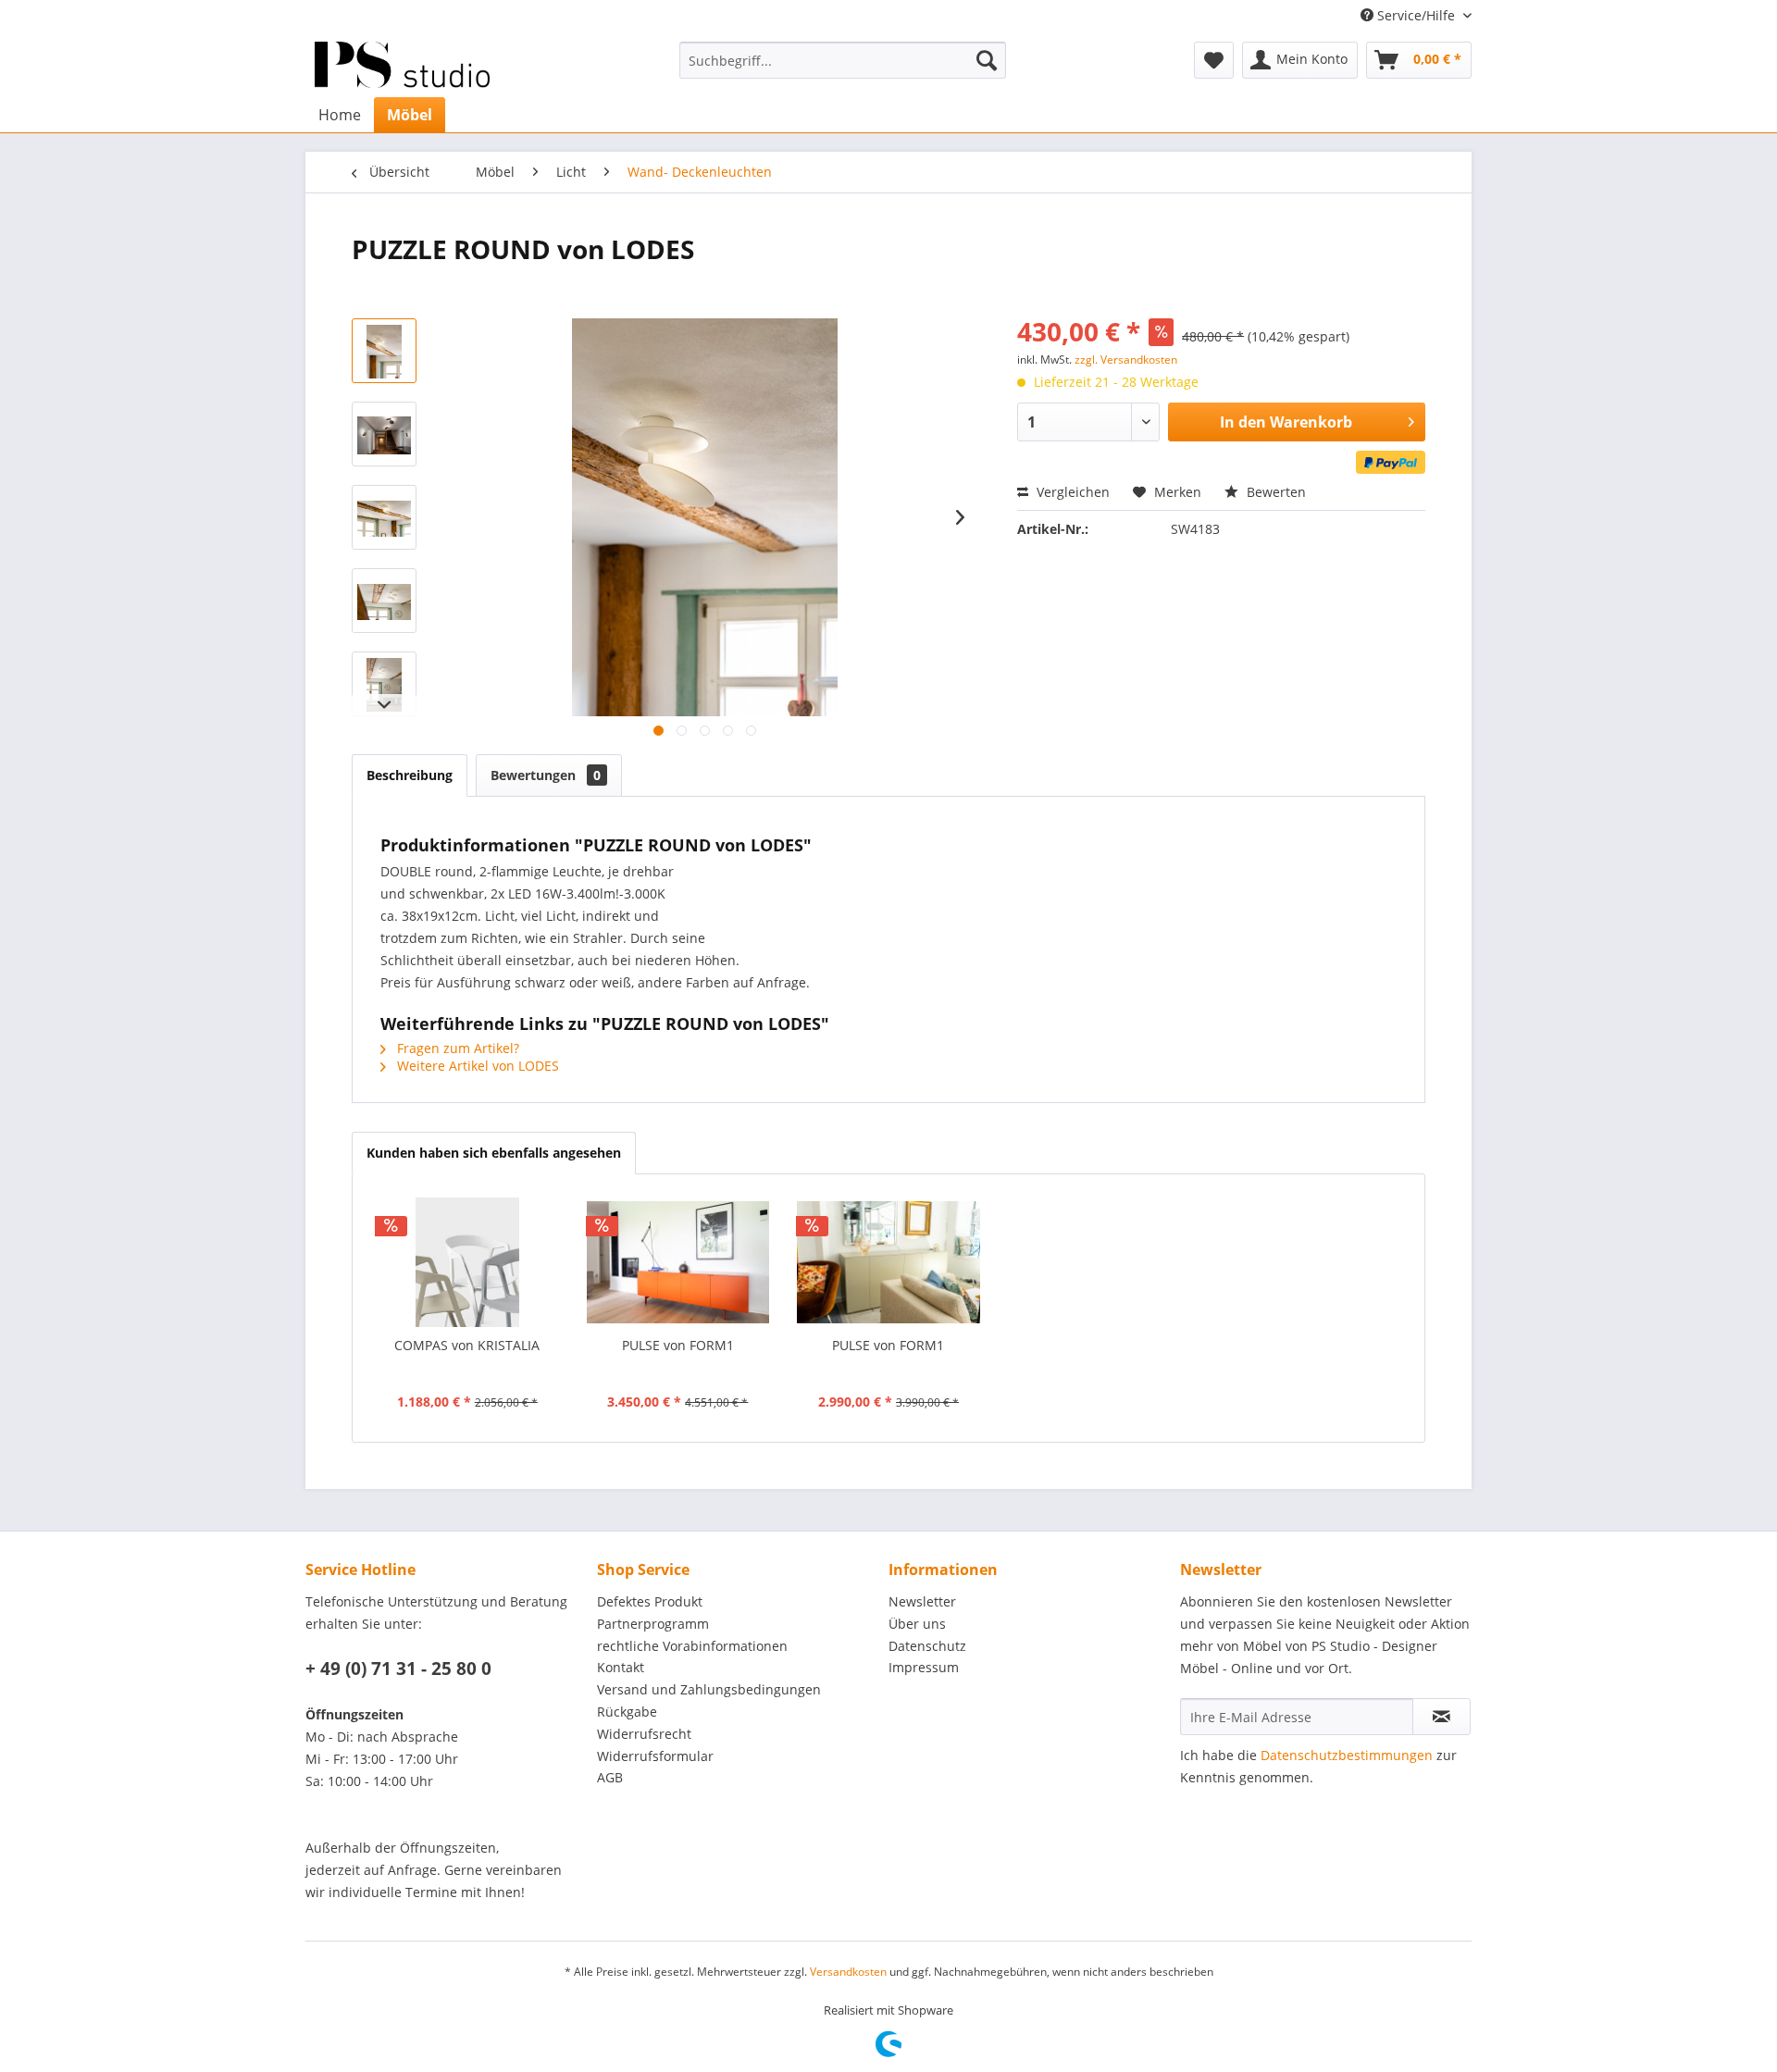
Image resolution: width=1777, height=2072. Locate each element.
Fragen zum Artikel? (456, 1048)
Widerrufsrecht (644, 1734)
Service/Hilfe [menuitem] (1416, 15)
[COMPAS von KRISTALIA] (467, 1262)
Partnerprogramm (653, 1624)
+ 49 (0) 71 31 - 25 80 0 (398, 1669)
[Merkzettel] (1214, 60)
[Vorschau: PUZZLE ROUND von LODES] (384, 351)
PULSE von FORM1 (678, 1345)
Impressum (924, 1667)
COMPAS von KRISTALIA (467, 1345)
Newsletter (922, 1601)
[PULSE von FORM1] (678, 1262)
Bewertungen (546, 775)
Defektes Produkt (650, 1601)
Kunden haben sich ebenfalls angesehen (494, 1153)
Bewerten (1274, 492)
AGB (610, 1777)
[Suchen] (987, 60)
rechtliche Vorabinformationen (692, 1646)
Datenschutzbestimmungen (1347, 1755)
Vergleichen (1071, 492)
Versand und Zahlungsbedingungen (709, 1689)
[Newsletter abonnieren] (1441, 1717)
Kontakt (621, 1667)
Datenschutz (927, 1646)
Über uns (917, 1624)
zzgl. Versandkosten (1126, 360)
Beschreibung (410, 775)
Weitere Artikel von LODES (476, 1066)
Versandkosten (848, 1972)
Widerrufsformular (655, 1756)
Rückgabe (627, 1712)
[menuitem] (843, 60)
